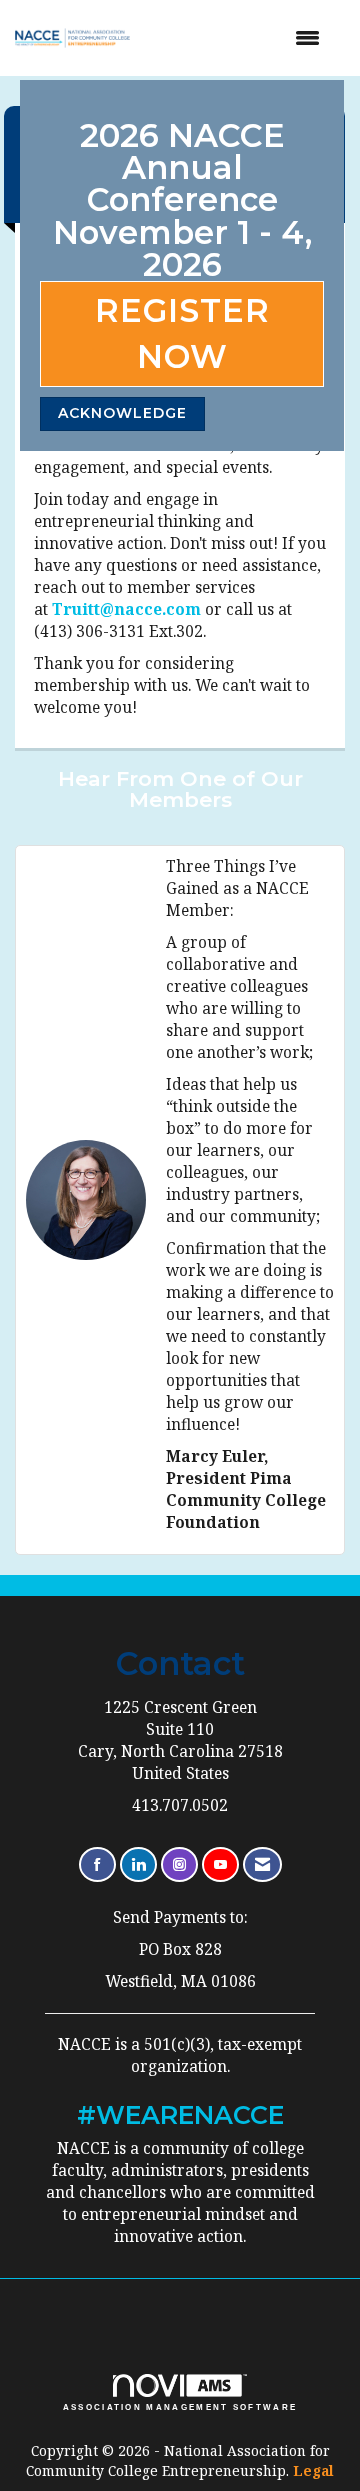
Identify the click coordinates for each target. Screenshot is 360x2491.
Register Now (182, 333)
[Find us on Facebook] (97, 1864)
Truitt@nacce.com (126, 609)
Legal (313, 2470)
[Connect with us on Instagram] (179, 1864)
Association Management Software (180, 2407)
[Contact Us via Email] (262, 1864)
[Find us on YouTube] (220, 1864)
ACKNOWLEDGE (122, 413)
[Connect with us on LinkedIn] (138, 1864)
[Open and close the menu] (241, 38)
